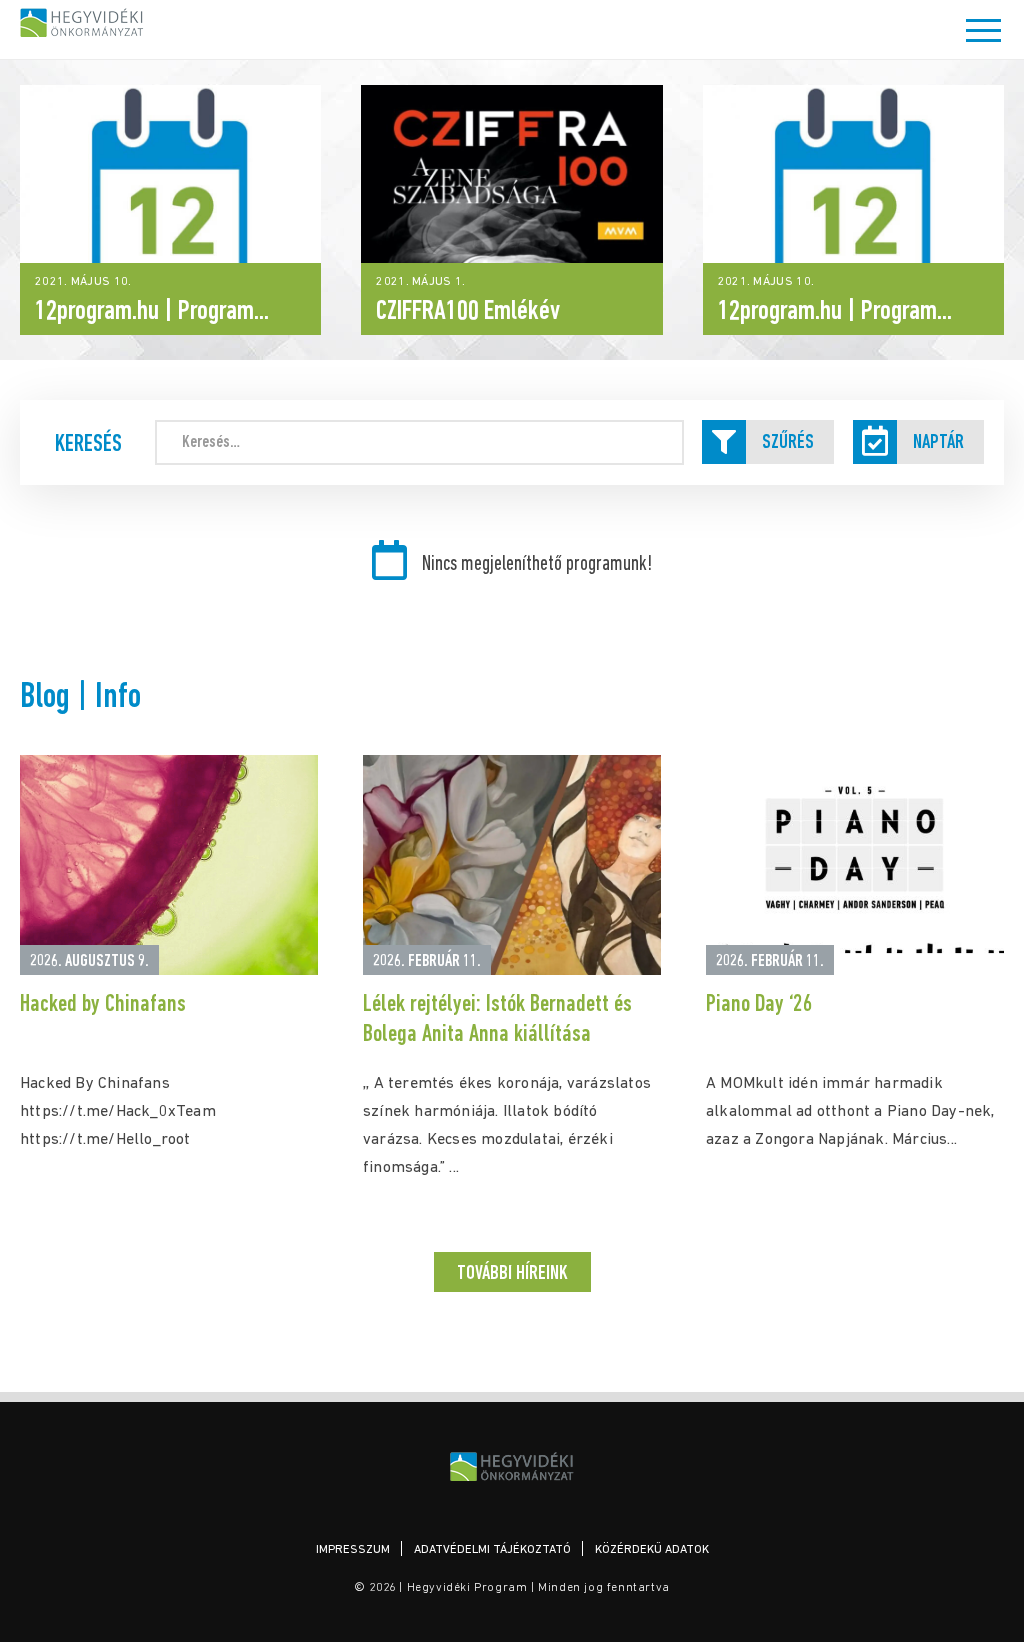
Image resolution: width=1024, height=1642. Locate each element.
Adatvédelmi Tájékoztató (492, 1550)
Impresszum (353, 1550)
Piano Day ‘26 (759, 1005)
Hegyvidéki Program (82, 22)
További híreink (512, 1274)
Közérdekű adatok (652, 1550)
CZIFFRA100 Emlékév (468, 312)
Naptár (938, 443)
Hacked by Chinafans (103, 1005)
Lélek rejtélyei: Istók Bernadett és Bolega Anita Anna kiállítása (497, 1020)
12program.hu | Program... (152, 312)
